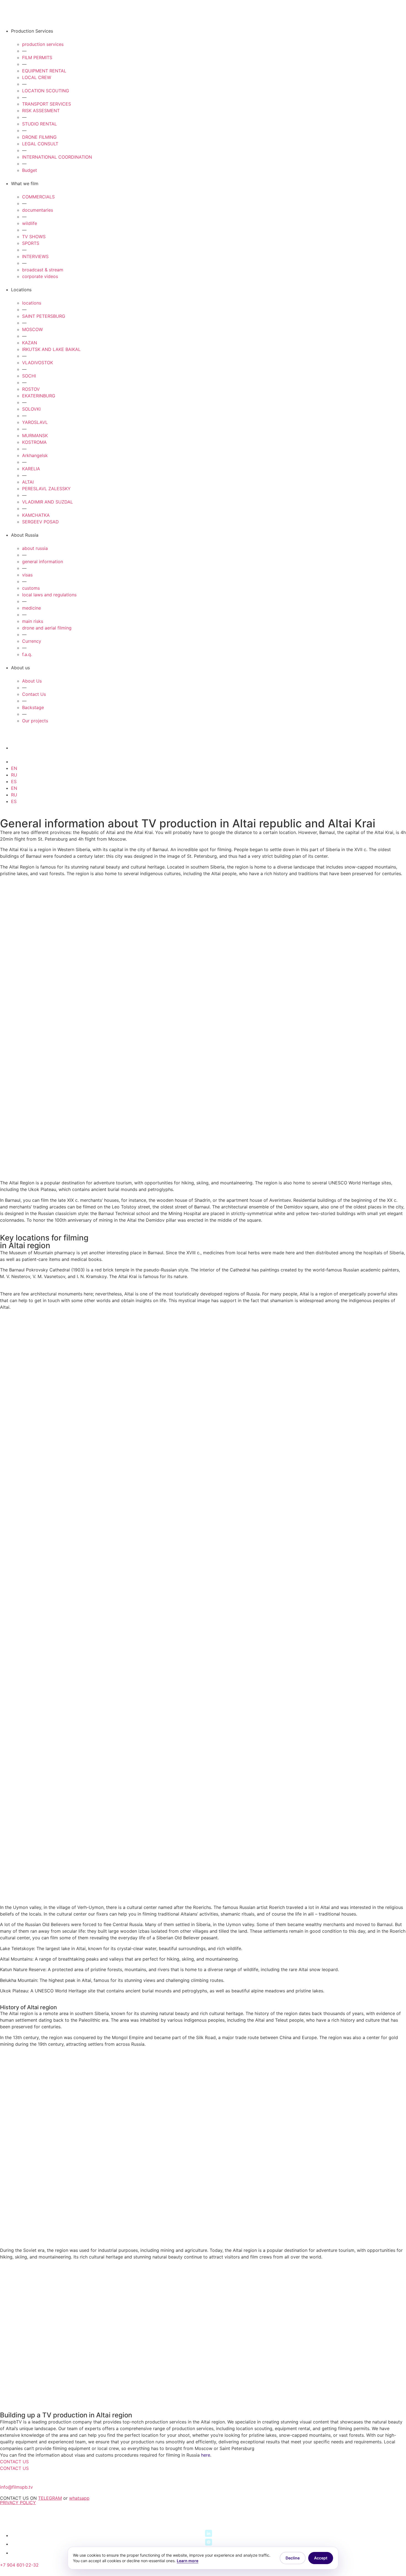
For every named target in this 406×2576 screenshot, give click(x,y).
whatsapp (79, 2498)
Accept (321, 2558)
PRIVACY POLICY (18, 2502)
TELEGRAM (50, 2498)
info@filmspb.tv (16, 2487)
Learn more (188, 2561)
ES (14, 781)
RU (14, 775)
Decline (293, 2558)
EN (14, 768)
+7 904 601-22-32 (19, 2565)
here (206, 2455)
